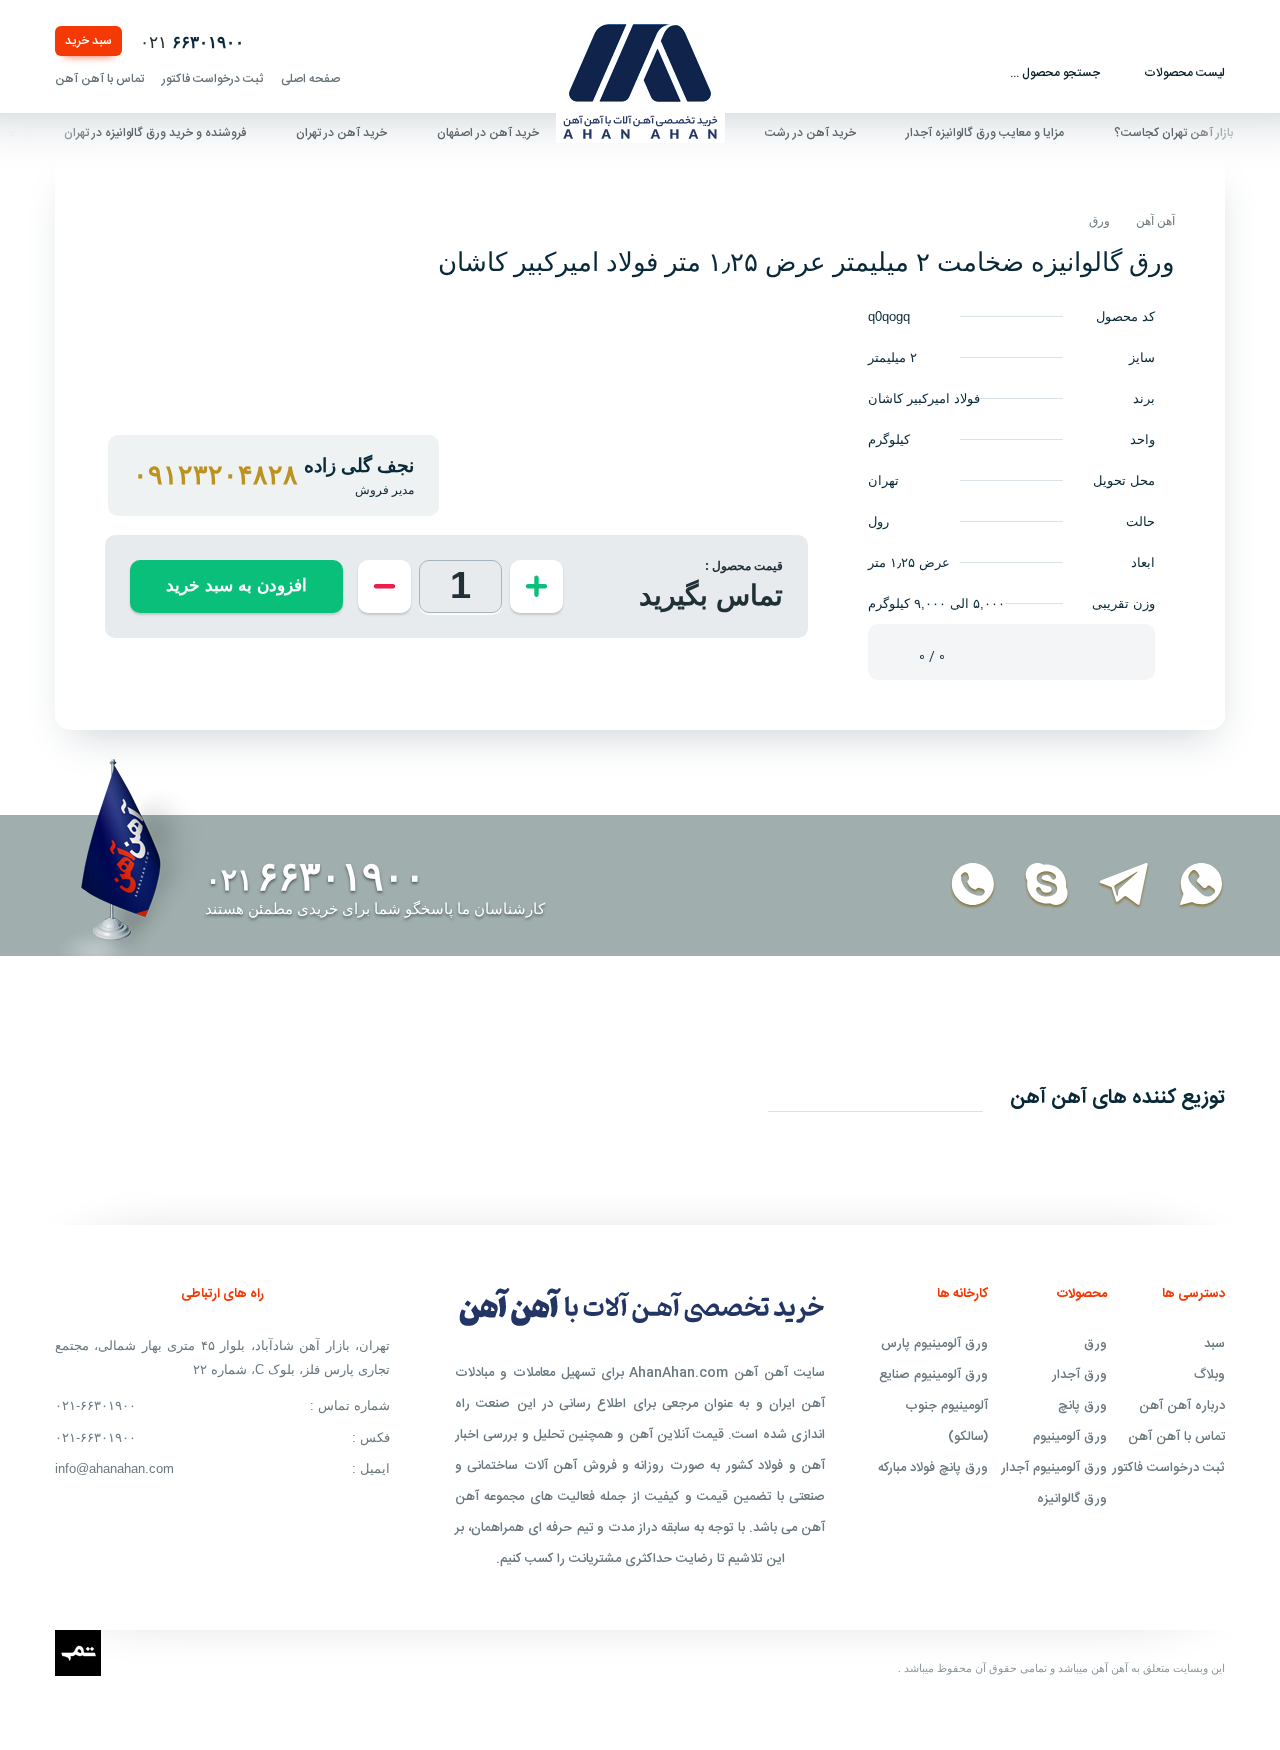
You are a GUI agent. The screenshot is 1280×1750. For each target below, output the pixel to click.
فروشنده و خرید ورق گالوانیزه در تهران (178, 133)
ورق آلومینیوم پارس (934, 1344)
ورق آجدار (1079, 1375)
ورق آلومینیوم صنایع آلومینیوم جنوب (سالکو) (933, 1406)
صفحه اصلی (310, 79)
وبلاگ (1209, 1375)
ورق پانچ (1082, 1406)
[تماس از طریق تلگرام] (1112, 886)
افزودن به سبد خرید (236, 585)
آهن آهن (1155, 221)
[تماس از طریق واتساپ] (1189, 886)
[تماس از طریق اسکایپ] (1035, 886)
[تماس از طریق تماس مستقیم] (961, 886)
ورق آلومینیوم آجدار (1054, 1468)
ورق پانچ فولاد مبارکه (933, 1468)
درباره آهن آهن (1182, 1406)
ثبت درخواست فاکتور (212, 79)
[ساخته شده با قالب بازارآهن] (78, 1648)
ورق (1099, 221)
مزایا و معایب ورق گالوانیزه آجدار (1008, 133)
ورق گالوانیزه (1072, 1499)
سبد (1214, 1344)
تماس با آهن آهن (99, 79)
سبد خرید (88, 41)
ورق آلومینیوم (1070, 1437)
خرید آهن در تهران (364, 133)
